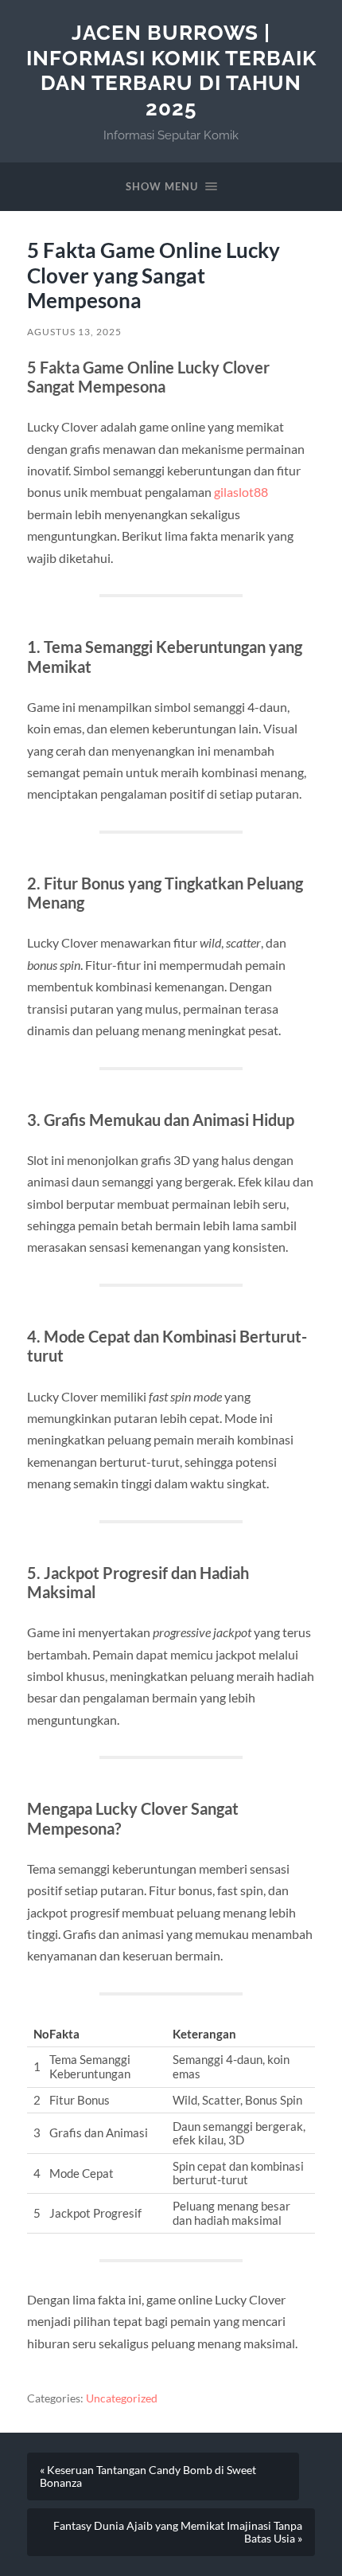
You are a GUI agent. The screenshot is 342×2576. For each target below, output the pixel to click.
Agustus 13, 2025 (74, 332)
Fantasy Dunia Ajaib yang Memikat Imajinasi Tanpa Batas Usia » (178, 2532)
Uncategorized (122, 2398)
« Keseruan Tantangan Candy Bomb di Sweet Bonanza (148, 2476)
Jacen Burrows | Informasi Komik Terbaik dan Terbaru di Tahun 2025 (171, 70)
